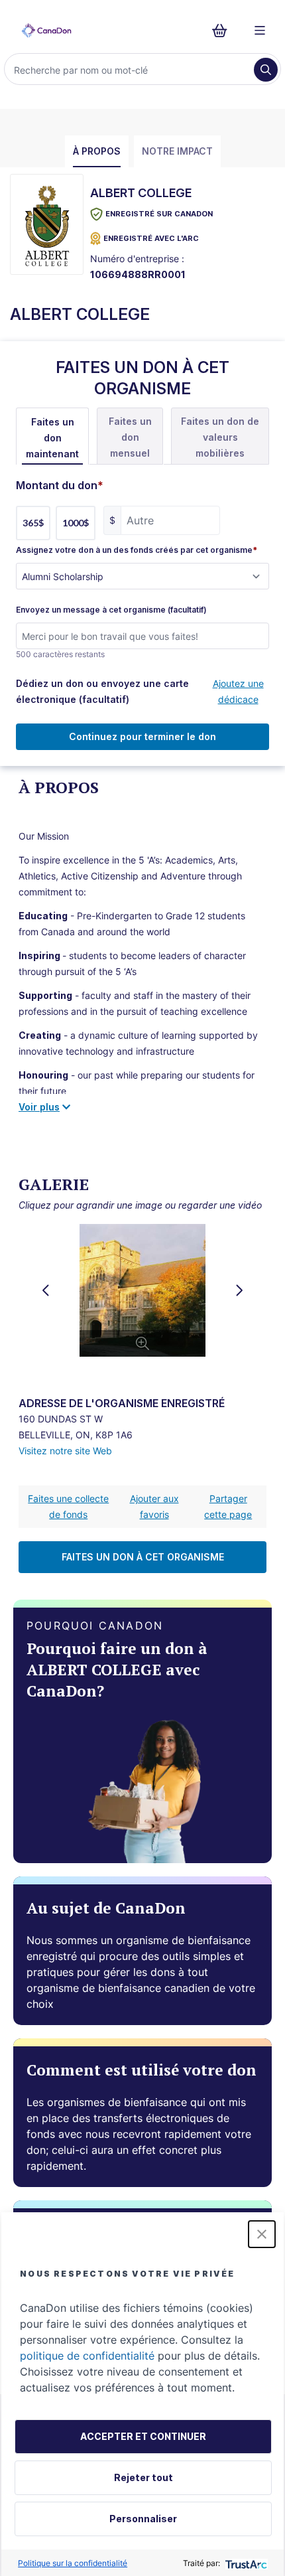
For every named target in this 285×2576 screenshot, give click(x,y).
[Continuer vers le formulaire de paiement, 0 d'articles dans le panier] (224, 31)
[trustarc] (245, 2563)
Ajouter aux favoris (154, 1506)
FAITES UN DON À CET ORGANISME (143, 1557)
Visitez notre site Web (65, 1451)
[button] (262, 2234)
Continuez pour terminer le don (142, 736)
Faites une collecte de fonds (68, 1506)
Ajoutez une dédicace (238, 691)
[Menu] (260, 31)
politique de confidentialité (87, 2356)
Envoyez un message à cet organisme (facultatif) (111, 610)
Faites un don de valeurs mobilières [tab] (220, 437)
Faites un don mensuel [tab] (130, 437)
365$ (33, 523)
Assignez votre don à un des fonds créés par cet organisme (137, 550)
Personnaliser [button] (143, 2519)
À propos (97, 151)
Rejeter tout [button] (143, 2477)
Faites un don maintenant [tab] (52, 438)
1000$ (76, 523)
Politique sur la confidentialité (73, 2563)
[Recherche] (266, 70)
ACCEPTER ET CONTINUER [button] (143, 2436)
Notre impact (177, 151)
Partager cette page (228, 1506)
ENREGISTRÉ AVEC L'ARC (151, 238)
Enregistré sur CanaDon (159, 214)
